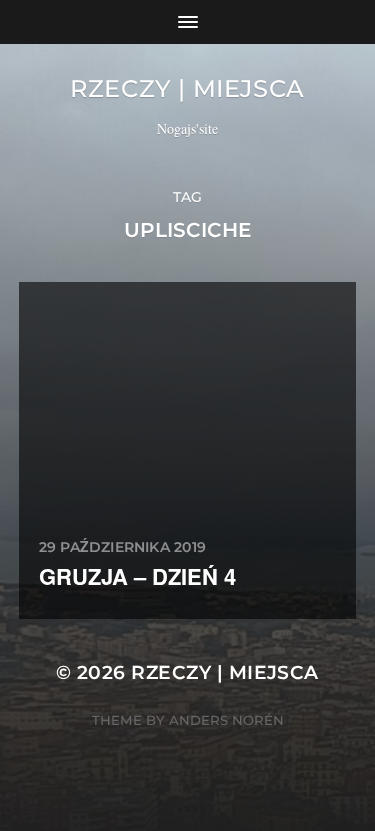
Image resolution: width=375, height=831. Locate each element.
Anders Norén (226, 720)
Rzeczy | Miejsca (187, 88)
